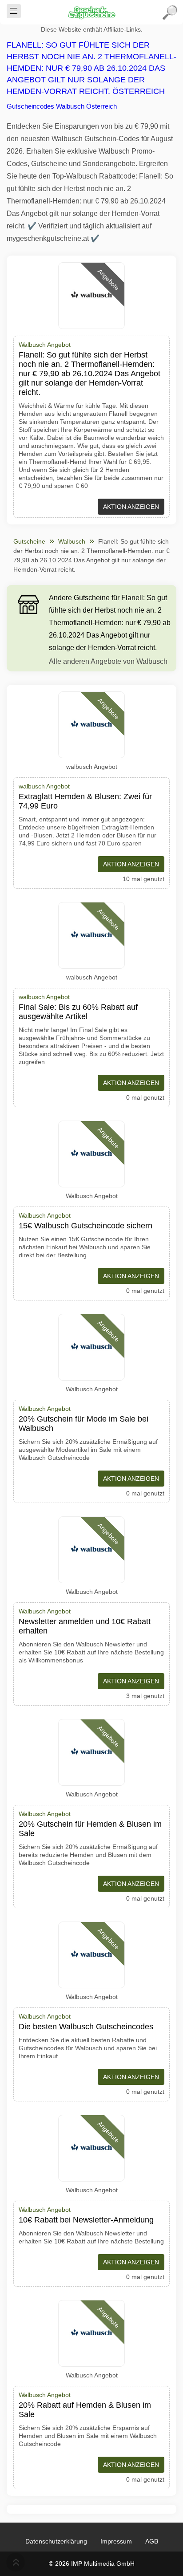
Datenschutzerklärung (56, 2541)
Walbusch (72, 541)
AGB (152, 2541)
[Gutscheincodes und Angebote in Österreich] (91, 12)
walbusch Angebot (92, 767)
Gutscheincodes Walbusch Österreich (62, 106)
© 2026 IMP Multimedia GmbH (92, 2564)
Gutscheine (29, 541)
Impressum (116, 2541)
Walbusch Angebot (92, 1196)
